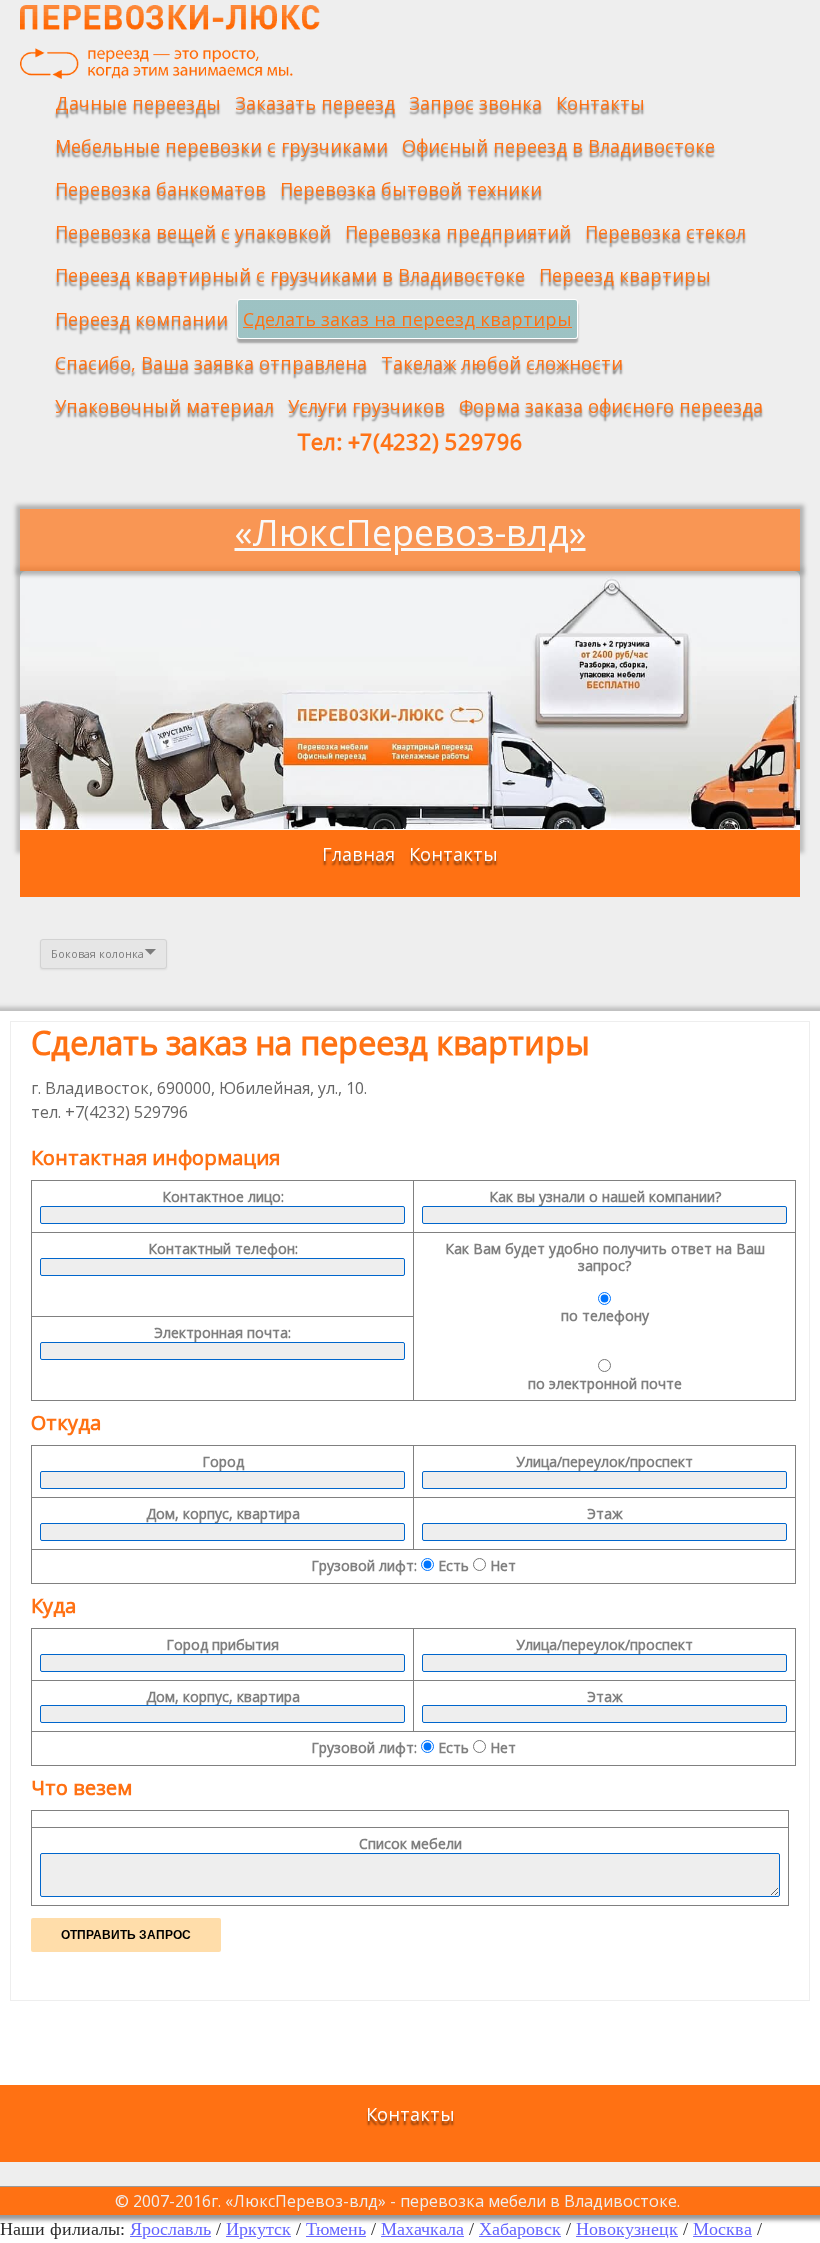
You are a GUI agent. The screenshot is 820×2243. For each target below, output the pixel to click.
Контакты (600, 103)
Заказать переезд (315, 103)
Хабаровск (520, 2229)
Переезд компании (141, 319)
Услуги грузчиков (366, 406)
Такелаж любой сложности (502, 363)
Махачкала (422, 2229)
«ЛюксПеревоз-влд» (410, 532)
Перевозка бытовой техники (411, 189)
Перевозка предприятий (458, 232)
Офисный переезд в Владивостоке (558, 146)
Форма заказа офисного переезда (611, 406)
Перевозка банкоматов (160, 189)
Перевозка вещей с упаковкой (193, 232)
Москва (722, 2229)
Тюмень (336, 2229)
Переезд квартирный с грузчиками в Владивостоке (290, 275)
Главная (358, 854)
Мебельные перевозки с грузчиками (221, 146)
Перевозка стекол (665, 232)
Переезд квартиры (625, 275)
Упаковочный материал (164, 406)
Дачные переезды (138, 103)
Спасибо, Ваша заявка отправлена (211, 363)
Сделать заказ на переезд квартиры (407, 319)
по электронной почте (605, 1383)
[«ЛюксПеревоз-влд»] (170, 42)
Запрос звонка (475, 103)
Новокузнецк (627, 2229)
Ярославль (170, 2229)
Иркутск (258, 2229)
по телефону (605, 1315)
